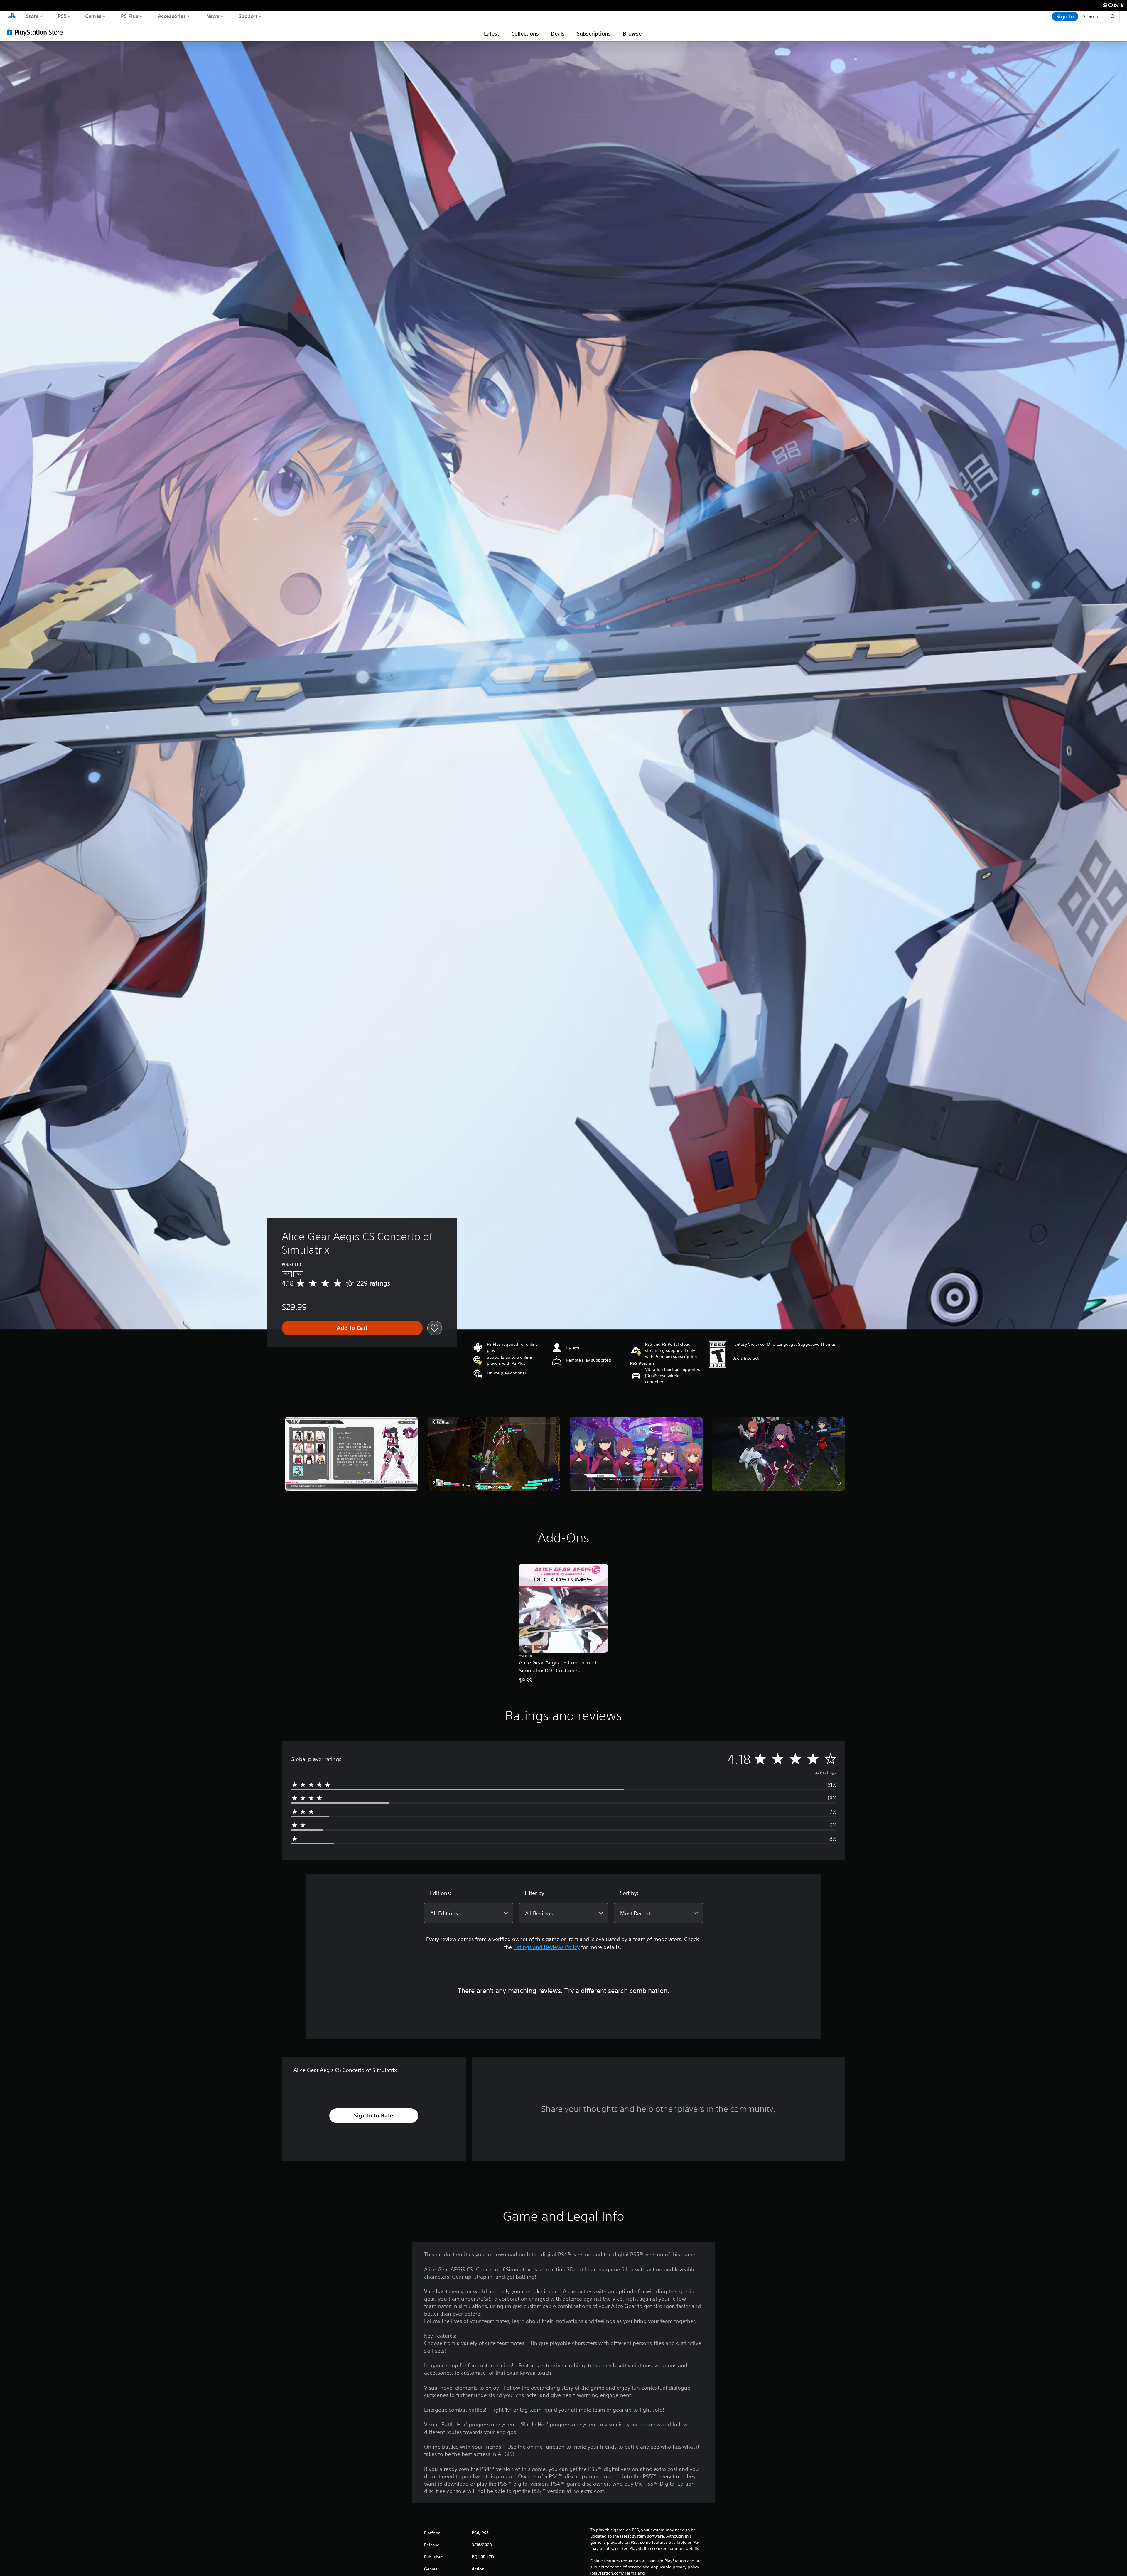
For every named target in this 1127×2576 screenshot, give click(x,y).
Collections (525, 33)
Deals (558, 33)
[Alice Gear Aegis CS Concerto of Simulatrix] (351, 1454)
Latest (492, 33)
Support (248, 16)
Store (32, 16)
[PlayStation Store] (37, 32)
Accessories (172, 16)
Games (93, 16)
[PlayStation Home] (12, 16)
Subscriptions (594, 33)
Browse (632, 33)
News (213, 16)
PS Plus (129, 16)
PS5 (62, 16)
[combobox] (469, 1913)
